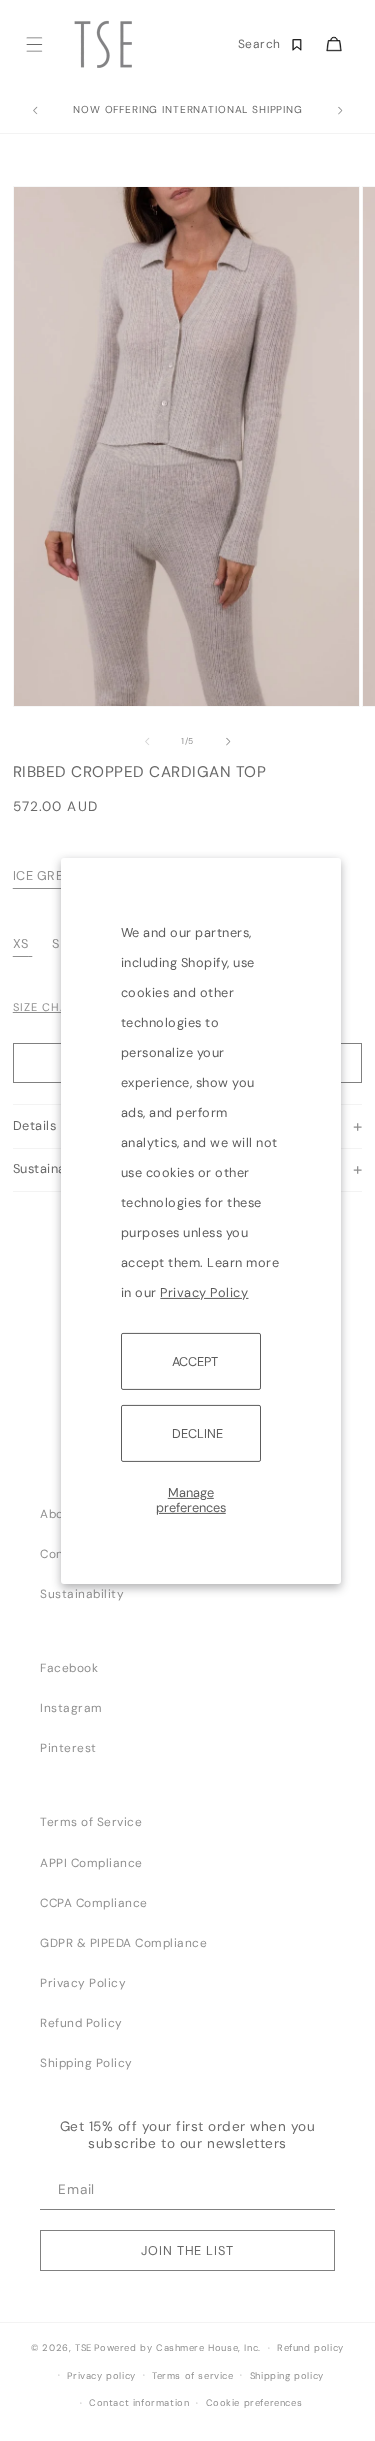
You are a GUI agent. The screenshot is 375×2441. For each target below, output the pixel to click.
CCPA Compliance (94, 1903)
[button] (33, 44)
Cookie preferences (254, 2403)
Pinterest (68, 1748)
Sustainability (82, 1594)
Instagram (71, 1708)
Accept (195, 1360)
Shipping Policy (86, 2063)
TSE (83, 2348)
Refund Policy (81, 2023)
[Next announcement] (340, 111)
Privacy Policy (204, 1291)
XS (21, 943)
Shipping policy (287, 2376)
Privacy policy (101, 2376)
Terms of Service (91, 1822)
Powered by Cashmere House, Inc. (177, 2348)
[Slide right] (228, 741)
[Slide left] (147, 741)
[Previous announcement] (35, 111)
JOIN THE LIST (187, 2250)
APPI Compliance (91, 1863)
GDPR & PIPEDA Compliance (123, 1943)
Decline (197, 1433)
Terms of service (193, 2376)
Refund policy (310, 2348)
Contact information (139, 2403)
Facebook (69, 1668)
